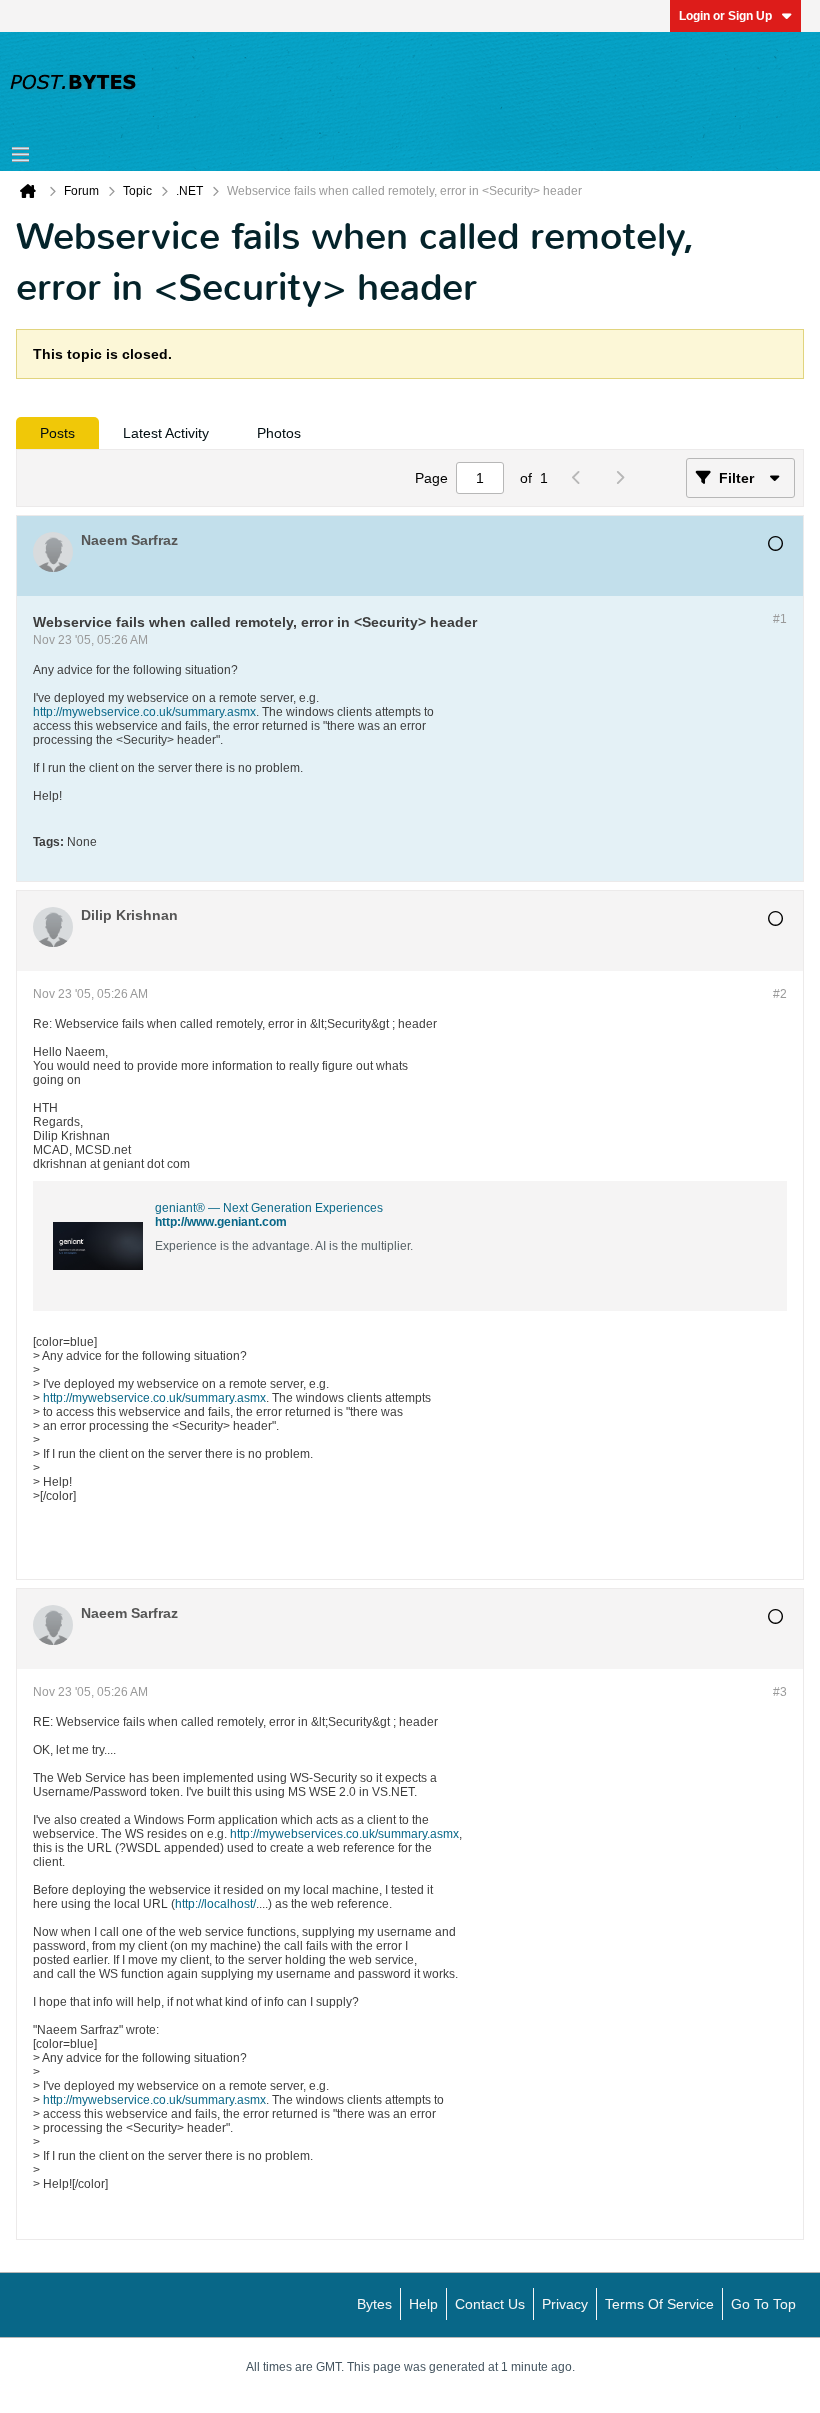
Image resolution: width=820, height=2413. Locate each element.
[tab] (57, 433)
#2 (780, 994)
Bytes (374, 2304)
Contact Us (490, 2304)
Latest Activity (166, 433)
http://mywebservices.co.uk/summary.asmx (344, 1834)
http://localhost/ (215, 1904)
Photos (279, 433)
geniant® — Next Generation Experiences (269, 1208)
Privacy (565, 2304)
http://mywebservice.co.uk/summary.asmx (144, 712)
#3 (780, 1692)
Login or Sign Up (725, 16)
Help (423, 2304)
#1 (780, 619)
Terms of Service (659, 2304)
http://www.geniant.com (221, 1222)
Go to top (763, 2304)
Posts (57, 433)
